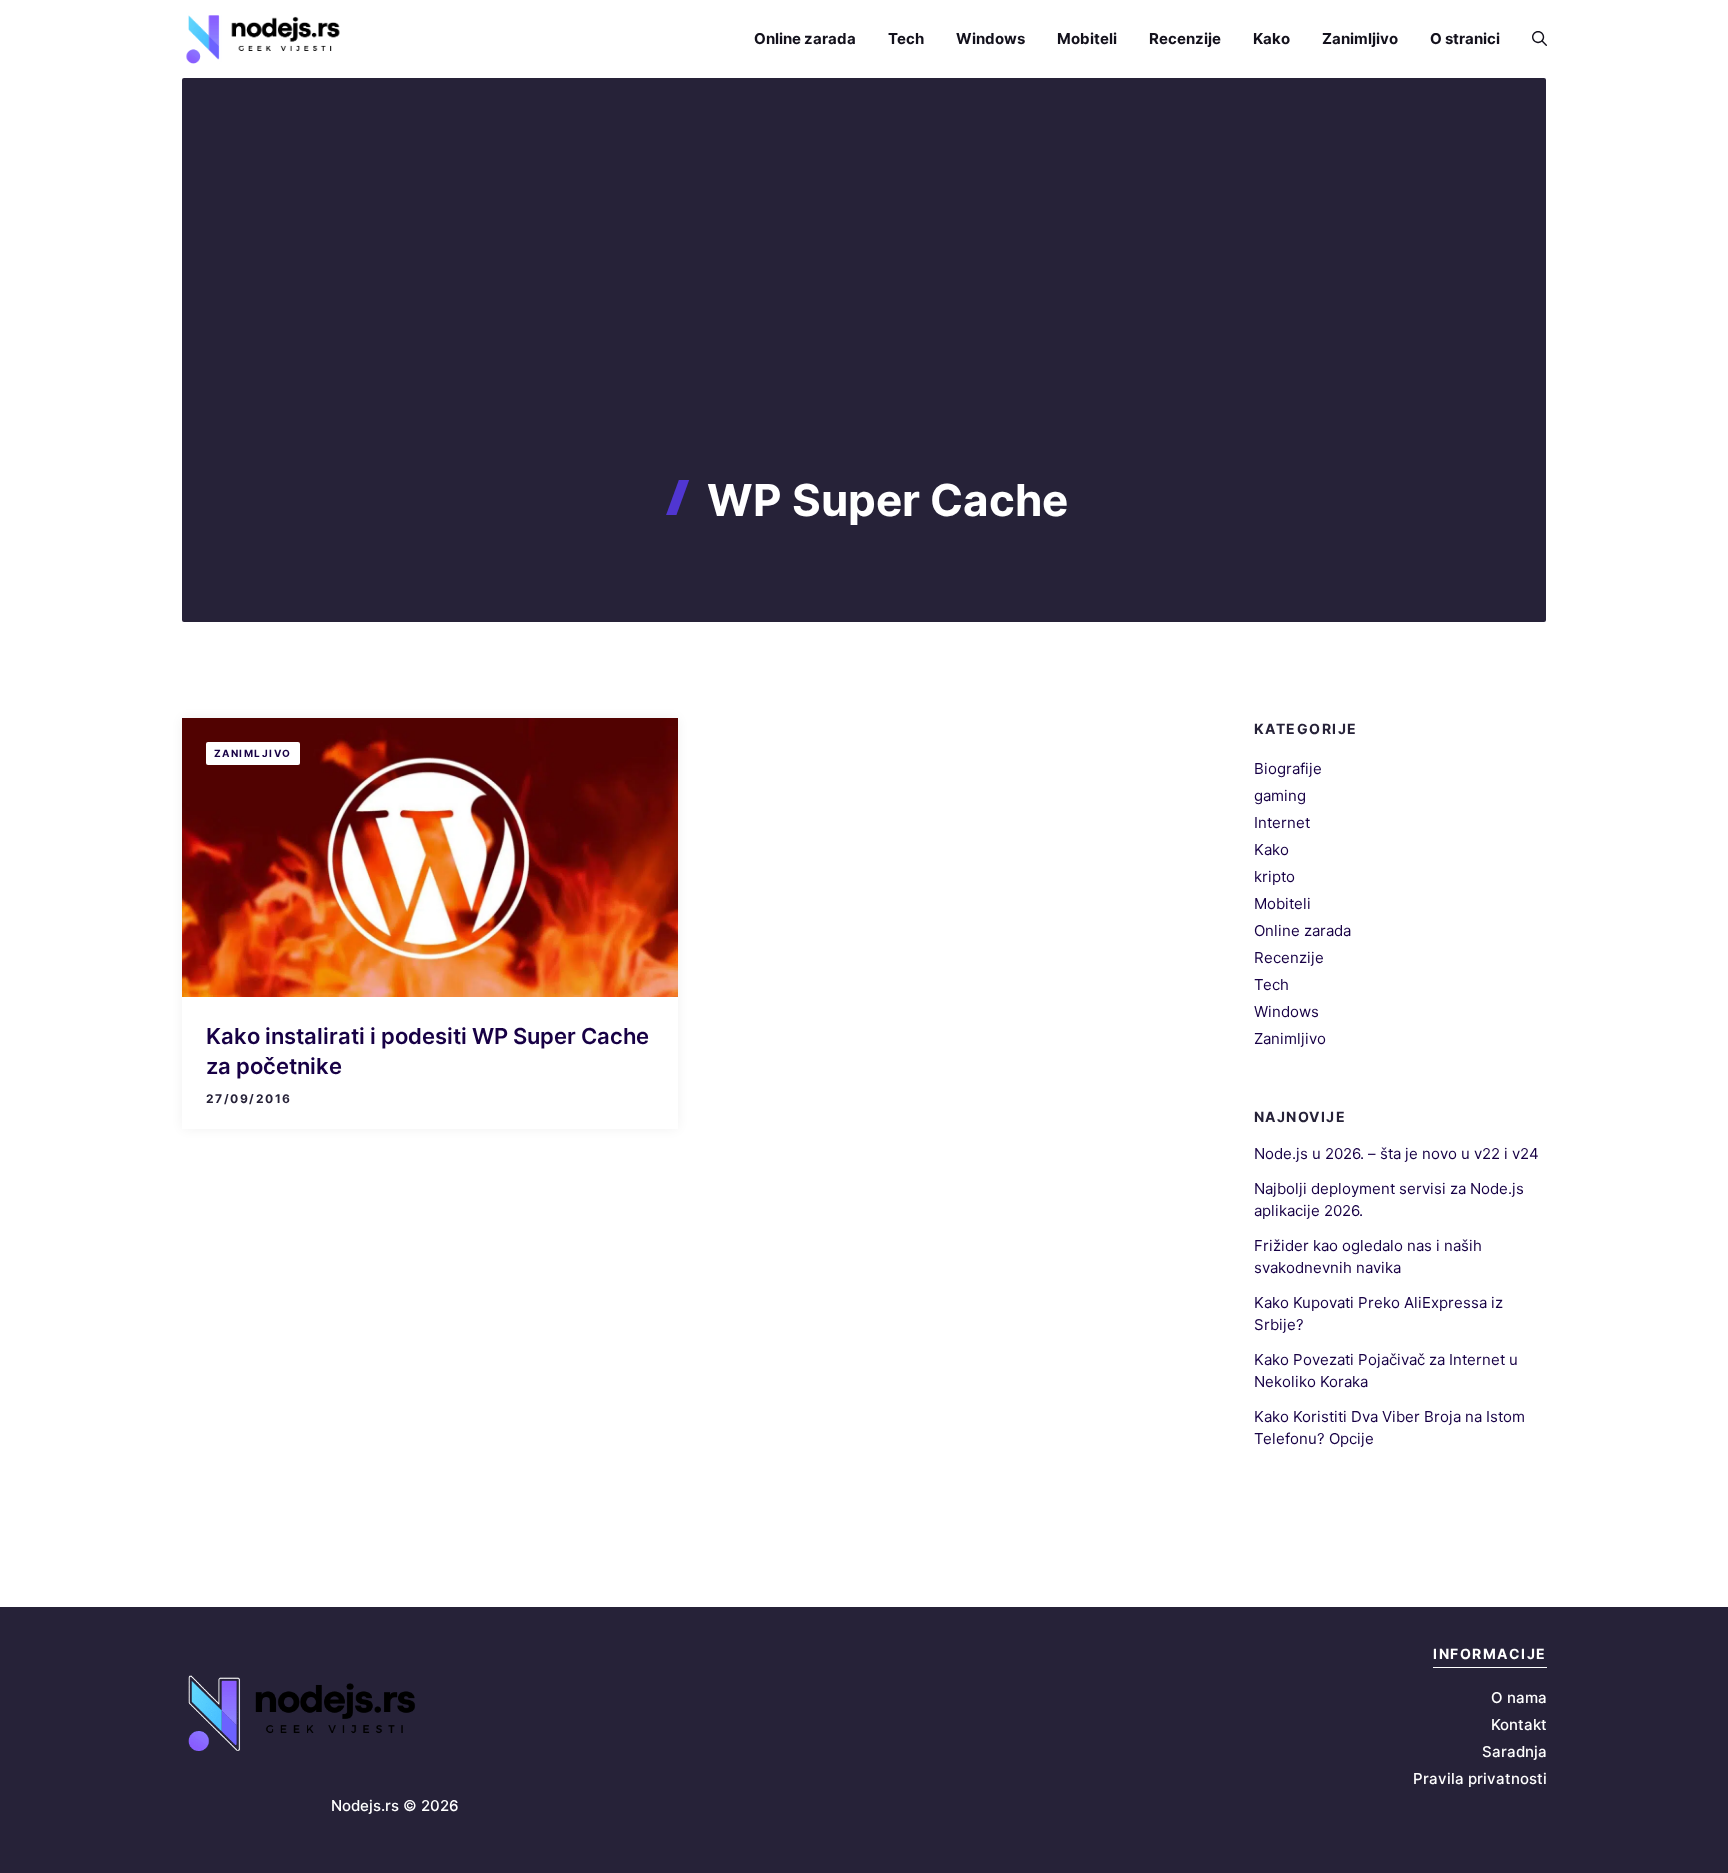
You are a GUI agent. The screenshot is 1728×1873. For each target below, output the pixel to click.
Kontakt (1519, 1724)
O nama (1519, 1697)
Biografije (1288, 768)
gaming (1280, 795)
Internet (1282, 822)
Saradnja (1514, 1751)
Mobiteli (1087, 38)
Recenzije (1185, 38)
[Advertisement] (864, 324)
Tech (906, 38)
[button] (1531, 38)
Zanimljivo (1360, 38)
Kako (1271, 38)
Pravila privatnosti (1480, 1778)
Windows (990, 38)
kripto (1274, 876)
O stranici (1465, 38)
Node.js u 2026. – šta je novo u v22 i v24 (1396, 1153)
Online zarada (805, 38)
